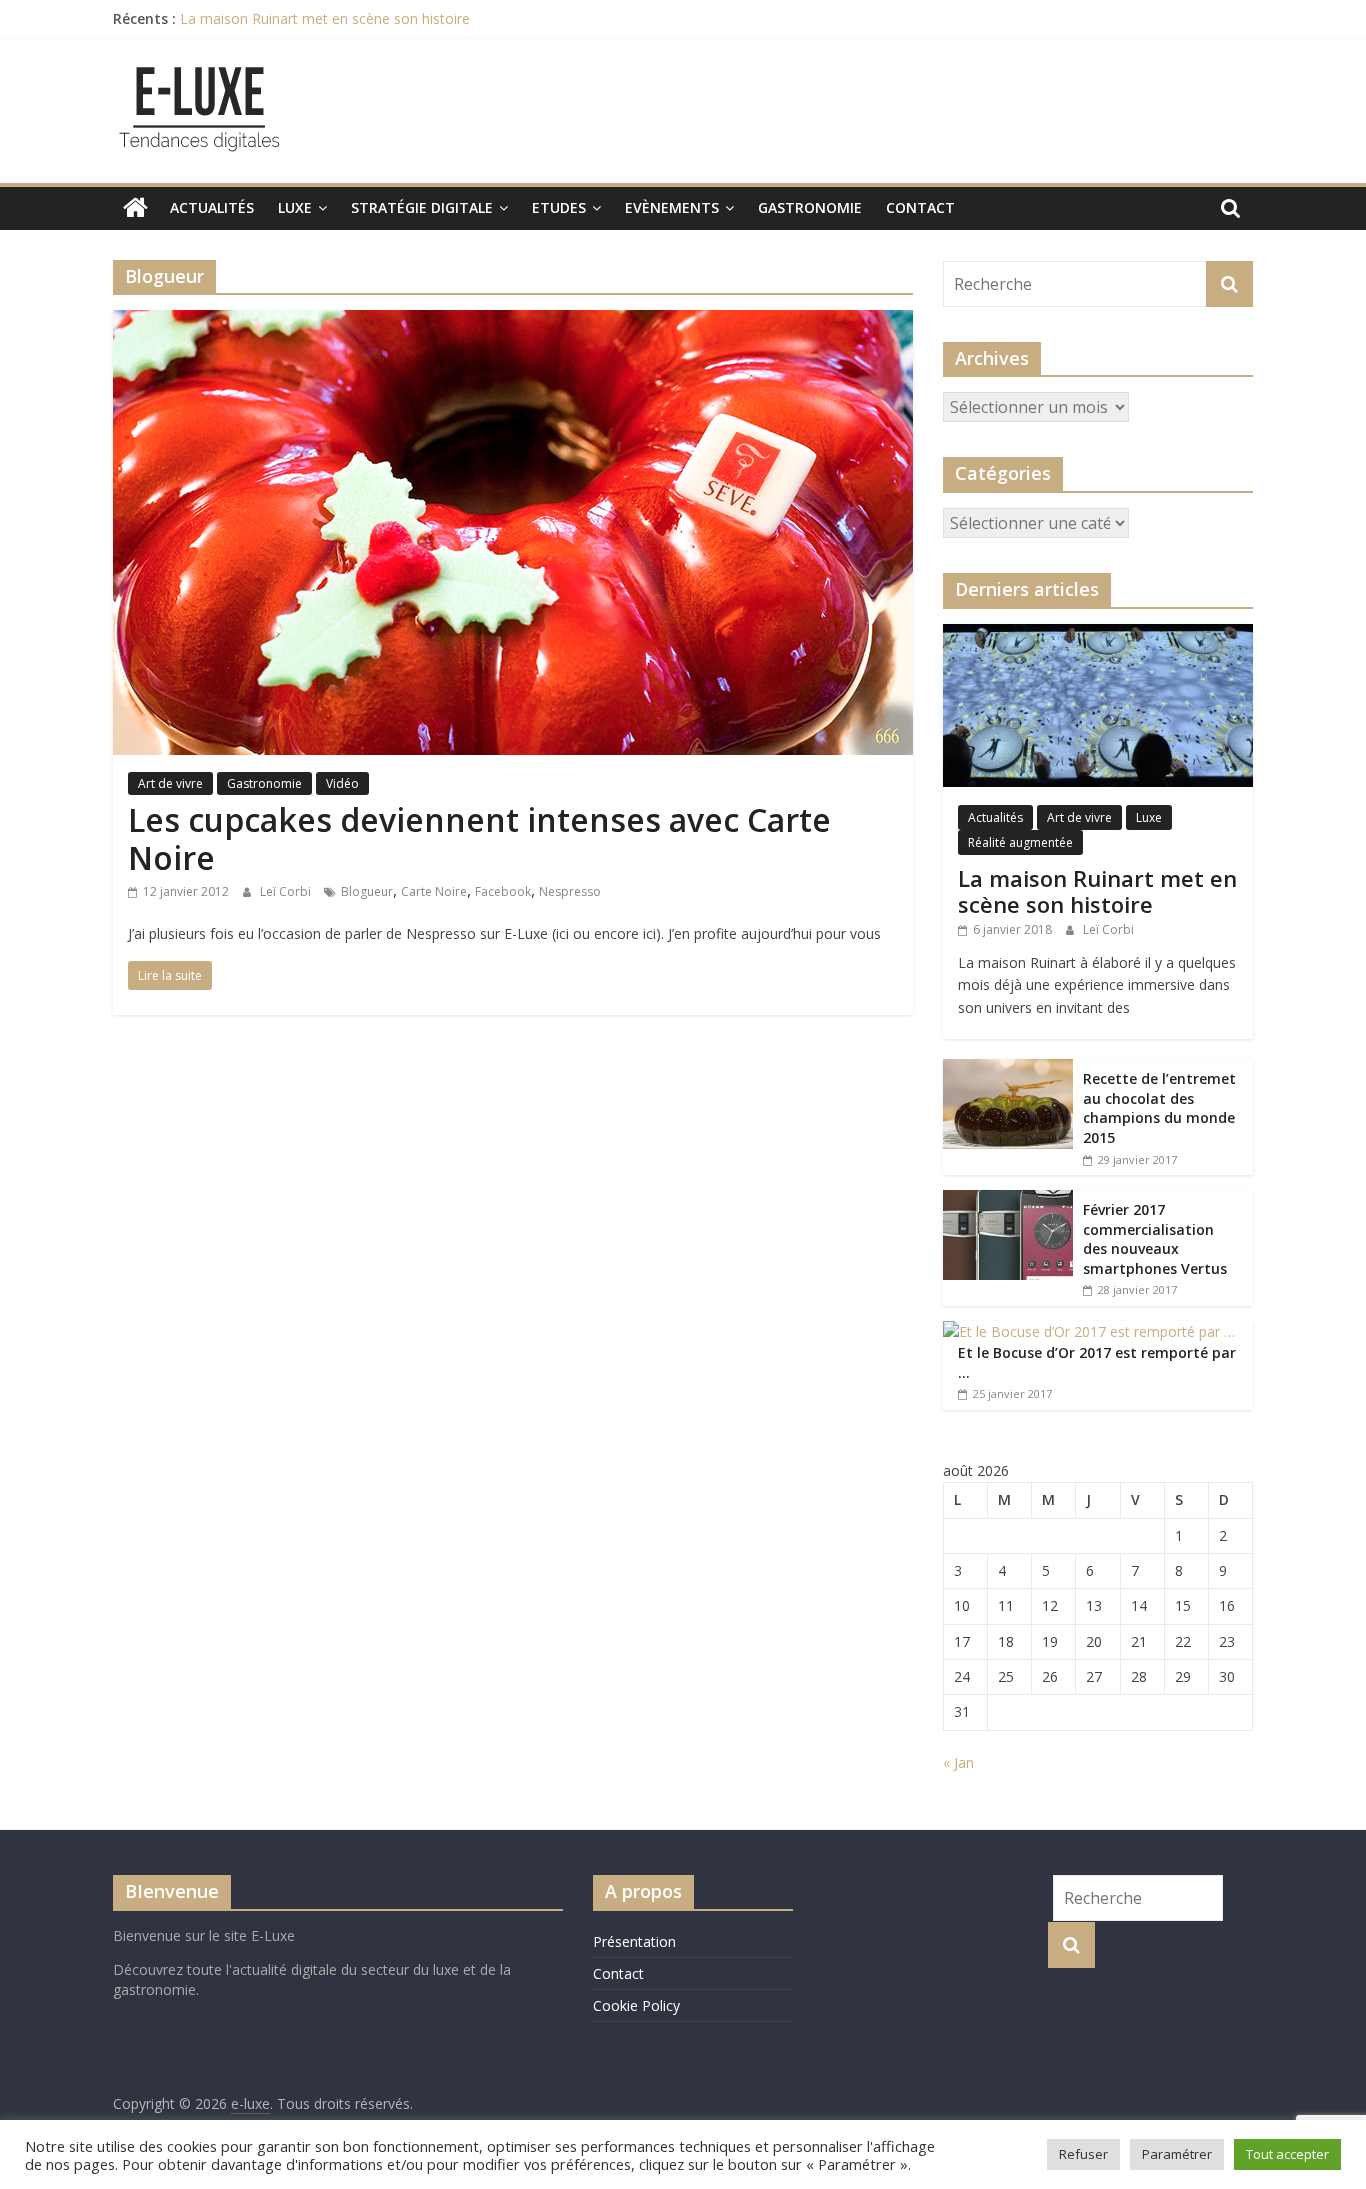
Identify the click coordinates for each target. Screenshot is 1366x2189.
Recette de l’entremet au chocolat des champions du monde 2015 (1159, 1108)
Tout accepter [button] (1287, 2154)
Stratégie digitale (422, 207)
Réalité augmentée (1020, 842)
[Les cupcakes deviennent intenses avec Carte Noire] (513, 322)
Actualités (212, 207)
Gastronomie (810, 207)
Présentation (634, 1941)
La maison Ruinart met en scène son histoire (325, 18)
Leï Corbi (287, 891)
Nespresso (570, 891)
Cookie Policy (636, 2005)
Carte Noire (434, 891)
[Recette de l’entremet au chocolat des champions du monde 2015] (1008, 1069)
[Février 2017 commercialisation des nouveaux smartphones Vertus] (1008, 1200)
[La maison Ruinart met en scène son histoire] (1098, 634)
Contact (920, 207)
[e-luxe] (135, 208)
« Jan (958, 1762)
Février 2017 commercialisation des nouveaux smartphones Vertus (1155, 1239)
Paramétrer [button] (1177, 2154)
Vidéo (342, 783)
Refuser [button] (1083, 2154)
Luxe (295, 207)
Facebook (503, 891)
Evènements (672, 207)
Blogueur (367, 891)
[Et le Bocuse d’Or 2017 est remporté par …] (1089, 1331)
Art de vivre (170, 783)
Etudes (559, 207)
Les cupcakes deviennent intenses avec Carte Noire (479, 838)
